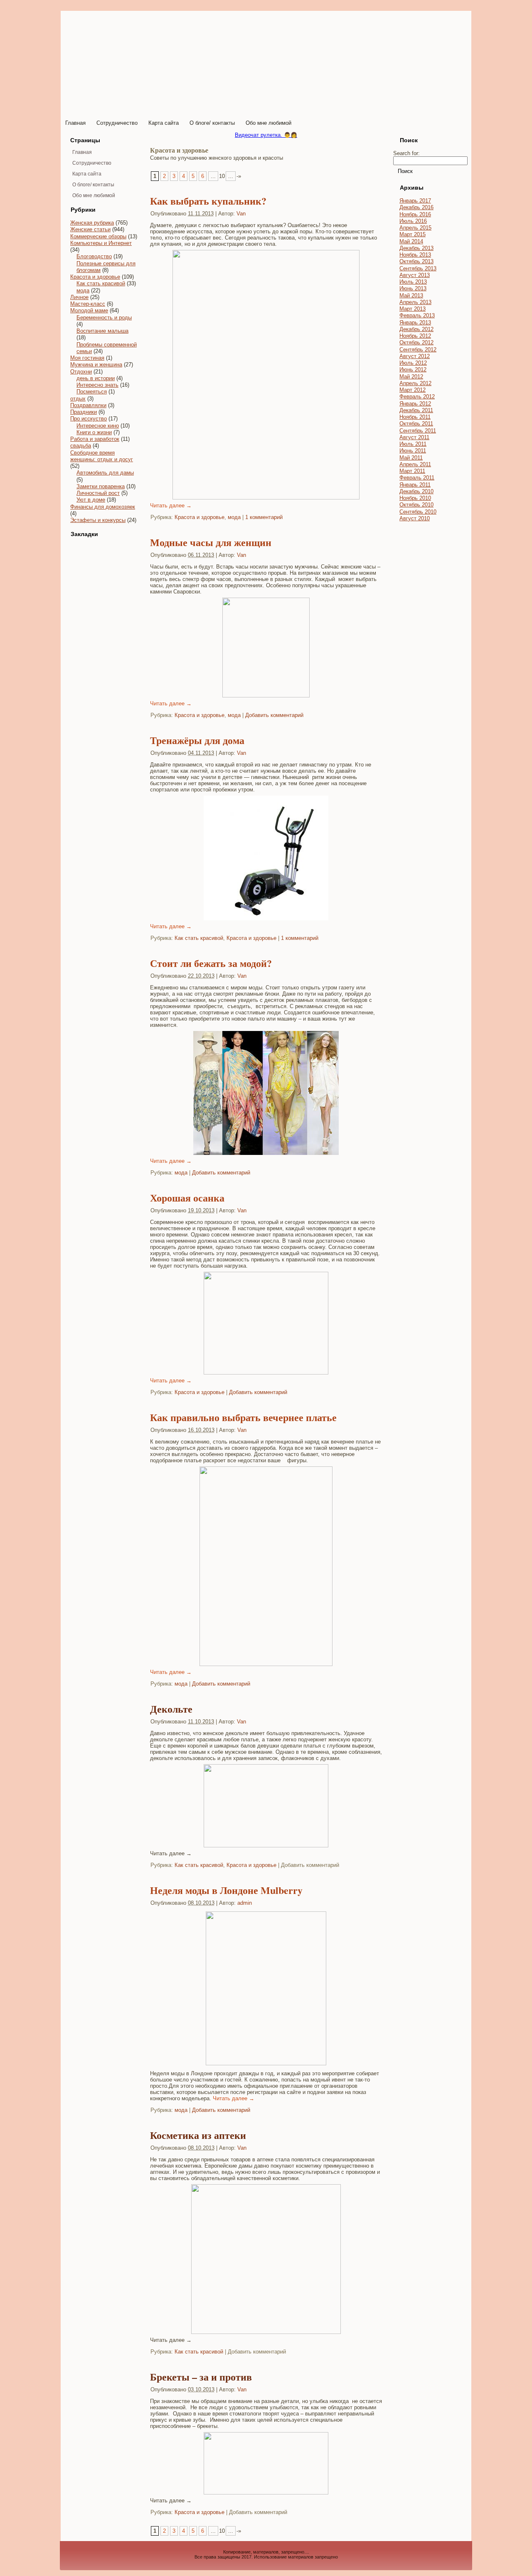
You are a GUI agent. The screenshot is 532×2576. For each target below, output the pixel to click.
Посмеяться (92, 392)
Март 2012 (413, 390)
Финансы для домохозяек (103, 507)
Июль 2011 (413, 444)
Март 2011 (412, 471)
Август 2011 (414, 437)
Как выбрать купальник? (208, 201)
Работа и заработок (95, 439)
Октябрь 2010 (416, 505)
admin (245, 1903)
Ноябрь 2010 (415, 498)
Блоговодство (94, 256)
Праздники (84, 412)
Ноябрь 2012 (415, 336)
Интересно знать (97, 385)
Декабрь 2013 (416, 248)
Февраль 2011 (417, 478)
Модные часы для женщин (211, 542)
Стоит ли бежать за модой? (211, 963)
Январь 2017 (415, 201)
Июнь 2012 (413, 370)
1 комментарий (264, 517)
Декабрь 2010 (416, 491)
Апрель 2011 (415, 464)
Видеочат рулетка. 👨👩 (266, 135)
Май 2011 (411, 458)
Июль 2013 (413, 282)
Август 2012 (415, 356)
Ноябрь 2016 (415, 214)
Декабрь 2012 (416, 329)
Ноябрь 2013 (415, 255)
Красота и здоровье (95, 277)
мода (83, 290)
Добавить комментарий (274, 715)
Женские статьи (90, 229)
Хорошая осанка (187, 1198)
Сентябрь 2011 (418, 431)
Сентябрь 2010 (418, 512)
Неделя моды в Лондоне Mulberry (226, 1890)
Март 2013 (413, 309)
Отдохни (81, 372)
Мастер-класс (88, 304)
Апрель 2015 (415, 228)
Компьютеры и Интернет (101, 243)
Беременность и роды (104, 318)
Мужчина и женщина (96, 365)
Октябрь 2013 (416, 261)
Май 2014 (411, 241)
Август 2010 (415, 518)
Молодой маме (89, 310)
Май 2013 (411, 295)
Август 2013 (415, 275)
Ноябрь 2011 (415, 417)
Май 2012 (411, 377)
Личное (79, 297)
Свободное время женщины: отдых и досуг (102, 456)
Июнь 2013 (413, 288)
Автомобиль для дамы (105, 473)
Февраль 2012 (417, 397)
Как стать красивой (101, 283)
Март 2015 (413, 234)
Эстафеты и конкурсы (98, 520)
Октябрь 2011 (416, 424)
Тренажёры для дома (197, 740)
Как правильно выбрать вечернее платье (243, 1417)
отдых (78, 399)
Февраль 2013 (417, 315)
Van (241, 214)
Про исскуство (89, 419)
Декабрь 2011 (416, 410)
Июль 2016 (413, 221)
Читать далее (171, 506)
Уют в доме (91, 500)
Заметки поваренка (101, 486)
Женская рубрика (92, 223)
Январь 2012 (415, 404)
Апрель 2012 (415, 383)
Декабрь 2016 (416, 207)
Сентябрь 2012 (418, 350)
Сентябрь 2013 (418, 268)
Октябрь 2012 (416, 342)
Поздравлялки (88, 405)
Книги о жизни (94, 432)
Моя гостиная (87, 358)
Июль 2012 (413, 363)
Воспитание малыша (102, 331)
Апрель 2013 (415, 302)
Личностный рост (98, 493)
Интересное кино (98, 426)
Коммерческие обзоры (98, 236)
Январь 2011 (415, 485)
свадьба (81, 446)
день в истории (96, 378)
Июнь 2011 (413, 451)
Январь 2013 (415, 323)
